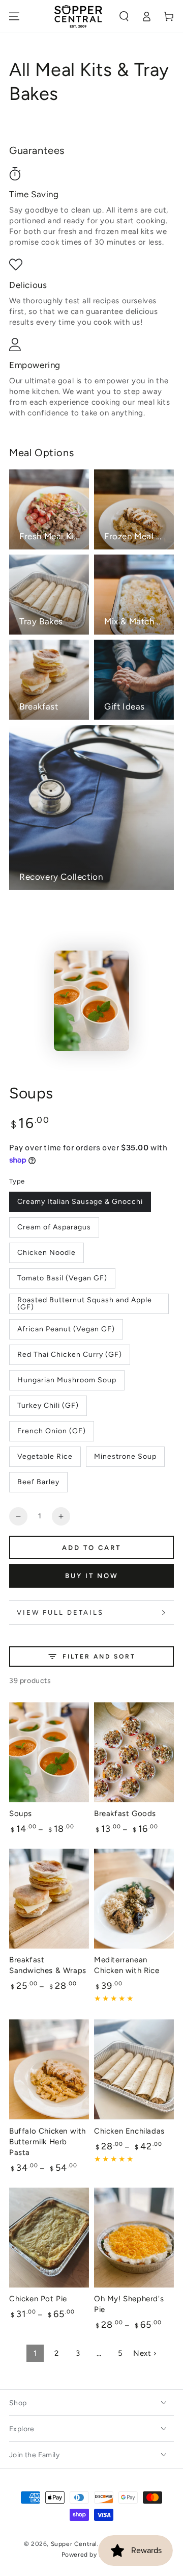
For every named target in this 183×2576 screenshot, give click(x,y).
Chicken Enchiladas (129, 2131)
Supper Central (74, 2544)
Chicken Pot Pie (38, 2299)
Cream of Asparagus (54, 1227)
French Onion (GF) (52, 1431)
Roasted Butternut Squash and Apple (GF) (85, 1304)
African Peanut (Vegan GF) (66, 1329)
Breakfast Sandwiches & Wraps (48, 1965)
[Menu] (14, 16)
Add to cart (91, 1548)
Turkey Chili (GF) (48, 1405)
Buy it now (92, 1576)
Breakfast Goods (125, 1813)
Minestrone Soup (125, 1456)
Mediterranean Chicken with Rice (127, 1965)
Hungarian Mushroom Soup (67, 1380)
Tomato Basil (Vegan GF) (62, 1278)
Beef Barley (38, 1482)
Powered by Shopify (92, 2555)
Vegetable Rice (45, 1456)
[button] (124, 16)
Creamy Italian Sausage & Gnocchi (80, 1202)
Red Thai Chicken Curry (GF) (70, 1355)
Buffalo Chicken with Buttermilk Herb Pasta (48, 2142)
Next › (145, 2353)
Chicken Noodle (47, 1253)
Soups (21, 1813)
